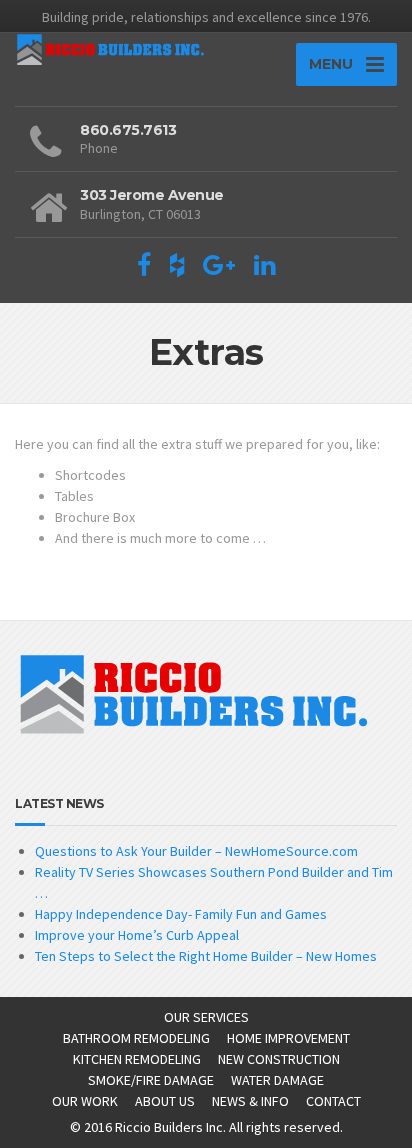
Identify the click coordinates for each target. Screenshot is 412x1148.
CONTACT (333, 1101)
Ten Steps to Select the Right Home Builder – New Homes (206, 956)
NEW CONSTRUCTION (279, 1059)
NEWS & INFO (250, 1101)
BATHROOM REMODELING (136, 1038)
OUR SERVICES (206, 1017)
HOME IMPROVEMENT (288, 1038)
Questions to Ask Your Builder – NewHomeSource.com (196, 851)
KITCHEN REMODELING (137, 1059)
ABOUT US (165, 1101)
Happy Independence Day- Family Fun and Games (181, 914)
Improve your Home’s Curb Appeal (137, 935)
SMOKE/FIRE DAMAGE (151, 1080)
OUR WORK (85, 1101)
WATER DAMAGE (277, 1080)
